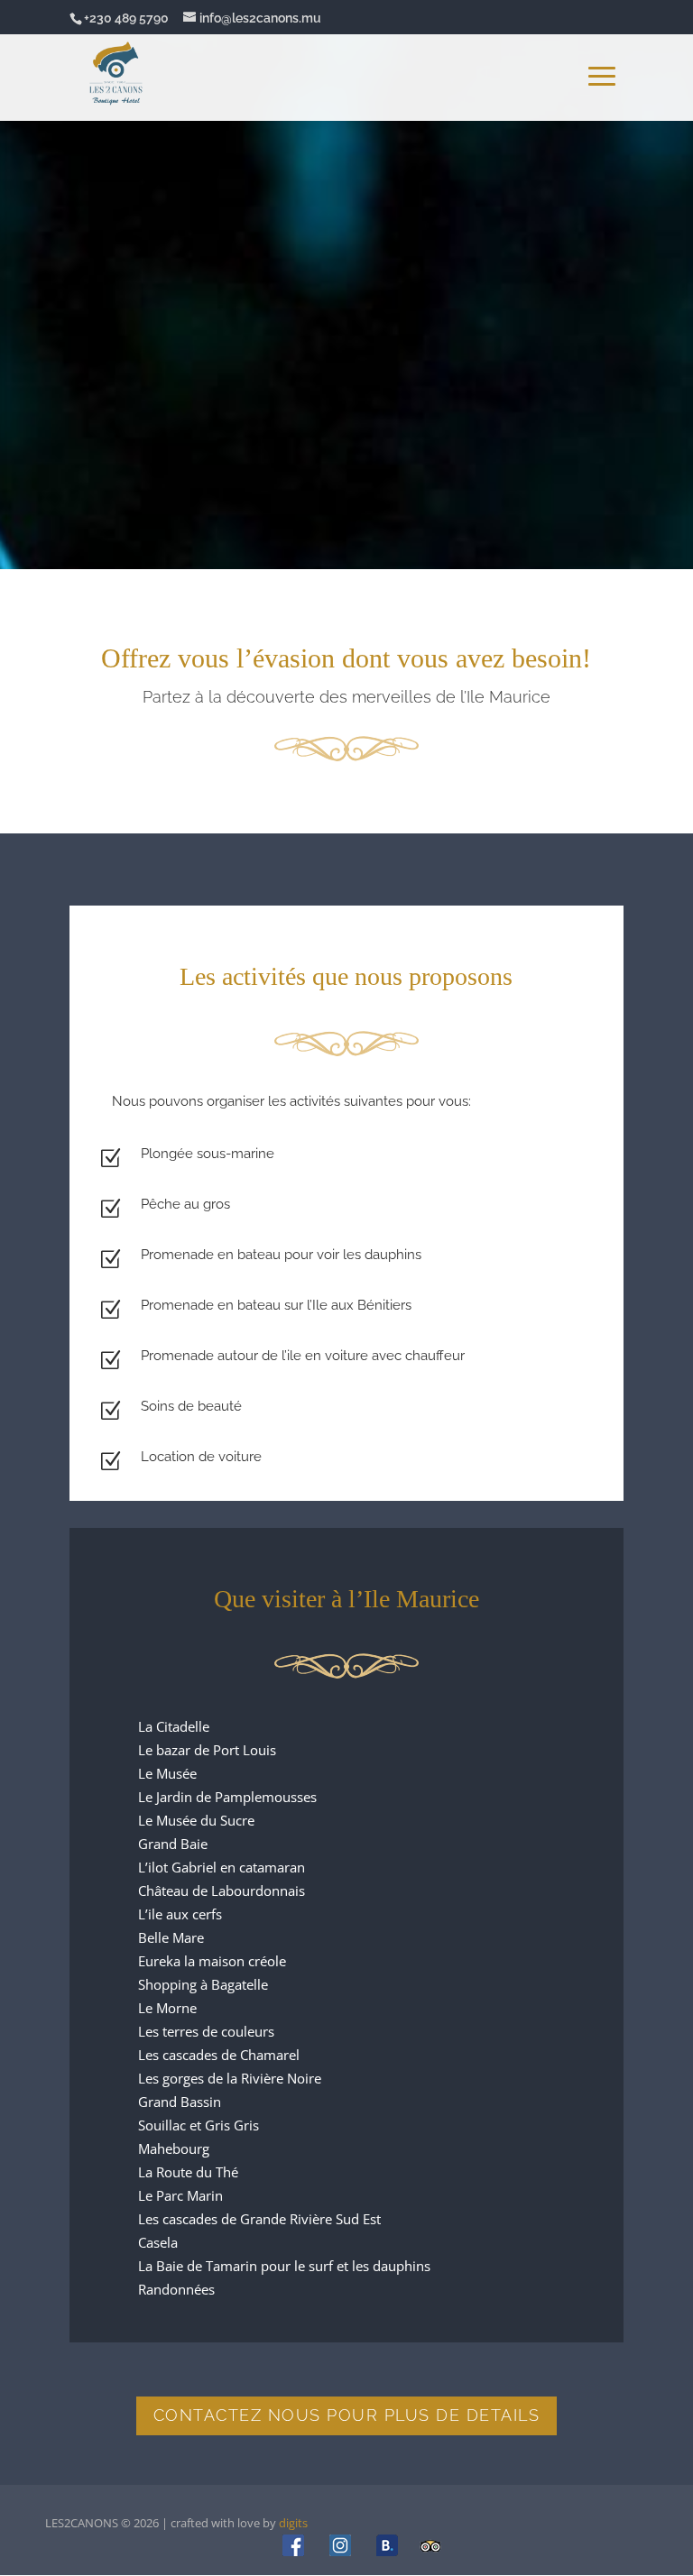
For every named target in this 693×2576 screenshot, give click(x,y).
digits (293, 2523)
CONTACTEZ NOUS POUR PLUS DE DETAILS (347, 2415)
